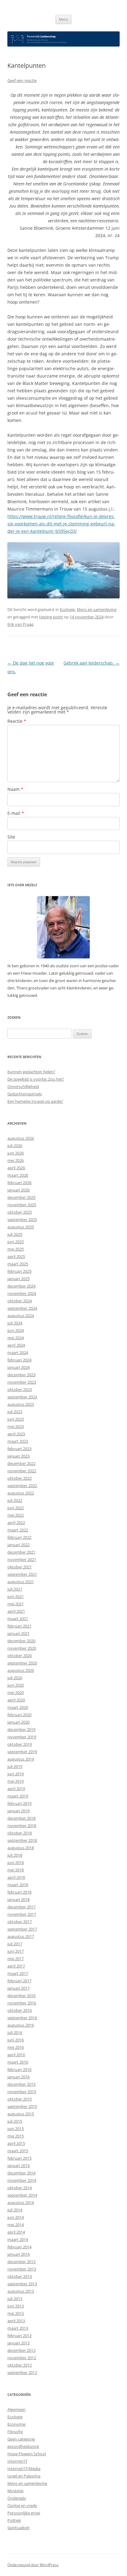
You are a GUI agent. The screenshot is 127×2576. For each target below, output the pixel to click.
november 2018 (22, 1826)
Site (11, 837)
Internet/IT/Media (24, 2469)
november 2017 (22, 1914)
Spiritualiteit (18, 2528)
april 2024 (16, 1345)
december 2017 (21, 1907)
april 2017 (16, 1966)
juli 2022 (15, 1500)
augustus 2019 (21, 1759)
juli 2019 (15, 1766)
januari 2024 (18, 1367)
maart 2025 (18, 1264)
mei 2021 (16, 1604)
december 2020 (21, 1641)
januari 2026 (18, 1190)
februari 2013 (19, 2335)
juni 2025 (16, 1242)
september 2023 (22, 1397)
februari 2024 (19, 1360)
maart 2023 (18, 1441)
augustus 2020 (21, 1670)
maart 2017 (18, 1973)
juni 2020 (16, 1685)
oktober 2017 (20, 1922)
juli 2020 (15, 1678)
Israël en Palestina (24, 2476)
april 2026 (16, 1168)
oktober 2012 (20, 2365)
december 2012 (21, 2350)
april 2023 (16, 1434)
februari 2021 (19, 1626)
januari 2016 (18, 2077)
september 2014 (22, 2195)
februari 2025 (19, 1271)
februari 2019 (19, 1803)
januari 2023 (18, 1456)
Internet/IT (17, 2461)
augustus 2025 (21, 1227)
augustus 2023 (21, 1404)
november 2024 (22, 1293)
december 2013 (21, 2262)
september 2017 (22, 1929)
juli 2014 (15, 2210)
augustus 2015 (21, 2114)
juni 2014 (16, 2217)
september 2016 (22, 2018)
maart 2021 (18, 1619)
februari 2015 (19, 2158)
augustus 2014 (21, 2202)
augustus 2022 (21, 1493)
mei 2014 (16, 2225)
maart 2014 (18, 2239)
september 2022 (22, 1486)
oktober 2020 (20, 1656)
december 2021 (21, 1552)
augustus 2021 (21, 1582)
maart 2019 (18, 1796)
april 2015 (16, 2143)
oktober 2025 (20, 1212)
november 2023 (22, 1382)
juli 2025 (15, 1234)
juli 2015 (15, 2121)
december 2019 (21, 1729)
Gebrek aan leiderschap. (92, 663)
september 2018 (22, 1840)
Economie (16, 2424)
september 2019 (22, 1752)
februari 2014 (19, 2247)
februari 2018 (19, 1892)
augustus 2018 (21, 1848)
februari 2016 (19, 2069)
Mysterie (15, 2491)
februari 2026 (19, 1183)
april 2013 (16, 2321)
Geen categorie (21, 2439)
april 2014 (16, 2232)
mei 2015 (16, 2136)
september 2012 (22, 2372)
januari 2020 (18, 1722)
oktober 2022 (20, 1478)
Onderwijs (17, 2498)
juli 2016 (15, 2032)
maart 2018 (18, 1885)
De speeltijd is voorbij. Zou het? (36, 1079)
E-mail (16, 813)
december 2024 (21, 1286)
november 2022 (22, 1471)
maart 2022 (18, 1530)
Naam (15, 789)
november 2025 (22, 1205)
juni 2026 (16, 1153)
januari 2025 (18, 1279)
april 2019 (16, 1789)
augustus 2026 (21, 1138)
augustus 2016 (21, 2025)
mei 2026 (16, 1160)
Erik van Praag (20, 624)
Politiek (14, 2520)
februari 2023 (19, 1449)
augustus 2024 (21, 1316)
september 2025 (22, 1219)
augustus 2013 (21, 2291)
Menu (63, 19)
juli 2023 (15, 1412)
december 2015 (21, 2084)
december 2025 (21, 1197)
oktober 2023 (20, 1389)
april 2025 (16, 1256)
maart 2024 (18, 1353)
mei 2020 (16, 1692)
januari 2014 (18, 2254)
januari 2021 (18, 1633)
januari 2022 (18, 1545)
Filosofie (15, 2432)
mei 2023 (16, 1426)
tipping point (51, 617)
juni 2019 (16, 1774)
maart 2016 (18, 2062)
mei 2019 (16, 1781)
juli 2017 (15, 1944)
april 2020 (16, 1700)
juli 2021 (15, 1589)
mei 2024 (16, 1338)
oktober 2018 (20, 1833)
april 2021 (16, 1611)
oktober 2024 (20, 1301)
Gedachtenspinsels (25, 1094)
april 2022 (16, 1523)
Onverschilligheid (23, 1086)
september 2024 (22, 1308)
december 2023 (21, 1375)
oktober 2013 (20, 2276)
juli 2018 (15, 1855)
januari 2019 (18, 1811)
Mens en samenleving (97, 609)
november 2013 (22, 2269)
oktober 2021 (20, 1567)
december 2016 (21, 1996)
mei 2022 (16, 1515)
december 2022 (21, 1463)
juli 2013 (15, 2299)
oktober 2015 (20, 2099)
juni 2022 (16, 1508)
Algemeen (16, 2409)
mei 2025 (16, 1249)
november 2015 (22, 2092)
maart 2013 (18, 2328)
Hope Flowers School (27, 2454)
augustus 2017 (21, 1936)
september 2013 (22, 2284)
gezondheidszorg (23, 2446)
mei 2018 (16, 1870)
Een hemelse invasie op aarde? (35, 1101)
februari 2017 (19, 1981)
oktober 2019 (20, 1744)
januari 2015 (18, 2166)
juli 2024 (15, 1323)
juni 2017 (16, 1951)
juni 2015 (16, 2129)
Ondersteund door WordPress (33, 2565)
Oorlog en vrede (22, 2505)
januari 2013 (18, 2343)
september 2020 (22, 1663)
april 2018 (16, 1877)
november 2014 (22, 2180)
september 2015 (22, 2106)
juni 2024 (16, 1330)
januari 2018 (18, 1899)
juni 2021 (16, 1596)
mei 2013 (16, 2313)
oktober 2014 (20, 2188)
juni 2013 (16, 2306)
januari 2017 (18, 1988)
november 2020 (22, 1648)
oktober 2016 (20, 2010)
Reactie (17, 721)
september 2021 (22, 1574)
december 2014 (21, 2173)
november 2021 (22, 1559)
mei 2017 (16, 1959)
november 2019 (22, 1737)
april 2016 (16, 2055)
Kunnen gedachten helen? (31, 1072)
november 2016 (22, 2003)
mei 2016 (16, 2047)
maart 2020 (18, 1707)
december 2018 (21, 1818)
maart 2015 (18, 2151)
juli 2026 (15, 1146)
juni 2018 (16, 1862)
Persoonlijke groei (24, 2513)
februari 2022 (19, 1537)
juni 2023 (16, 1419)
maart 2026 (18, 1175)
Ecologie (67, 609)
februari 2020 (19, 1715)
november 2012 (22, 2358)
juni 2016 (16, 2040)
